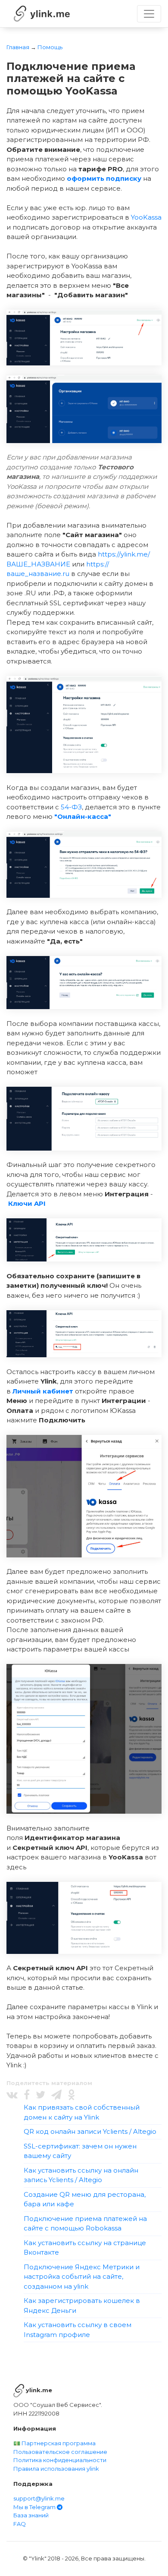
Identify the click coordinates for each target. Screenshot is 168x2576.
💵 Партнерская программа (54, 2443)
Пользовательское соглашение (60, 2452)
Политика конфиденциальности (60, 2460)
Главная (18, 47)
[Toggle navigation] (149, 14)
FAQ (20, 2524)
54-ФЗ (71, 807)
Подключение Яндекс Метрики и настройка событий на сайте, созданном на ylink (82, 2277)
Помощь (50, 47)
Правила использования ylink (56, 2469)
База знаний (31, 2515)
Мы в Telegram (35, 2507)
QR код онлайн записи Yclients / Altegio (90, 2131)
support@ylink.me (39, 2498)
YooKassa (146, 217)
